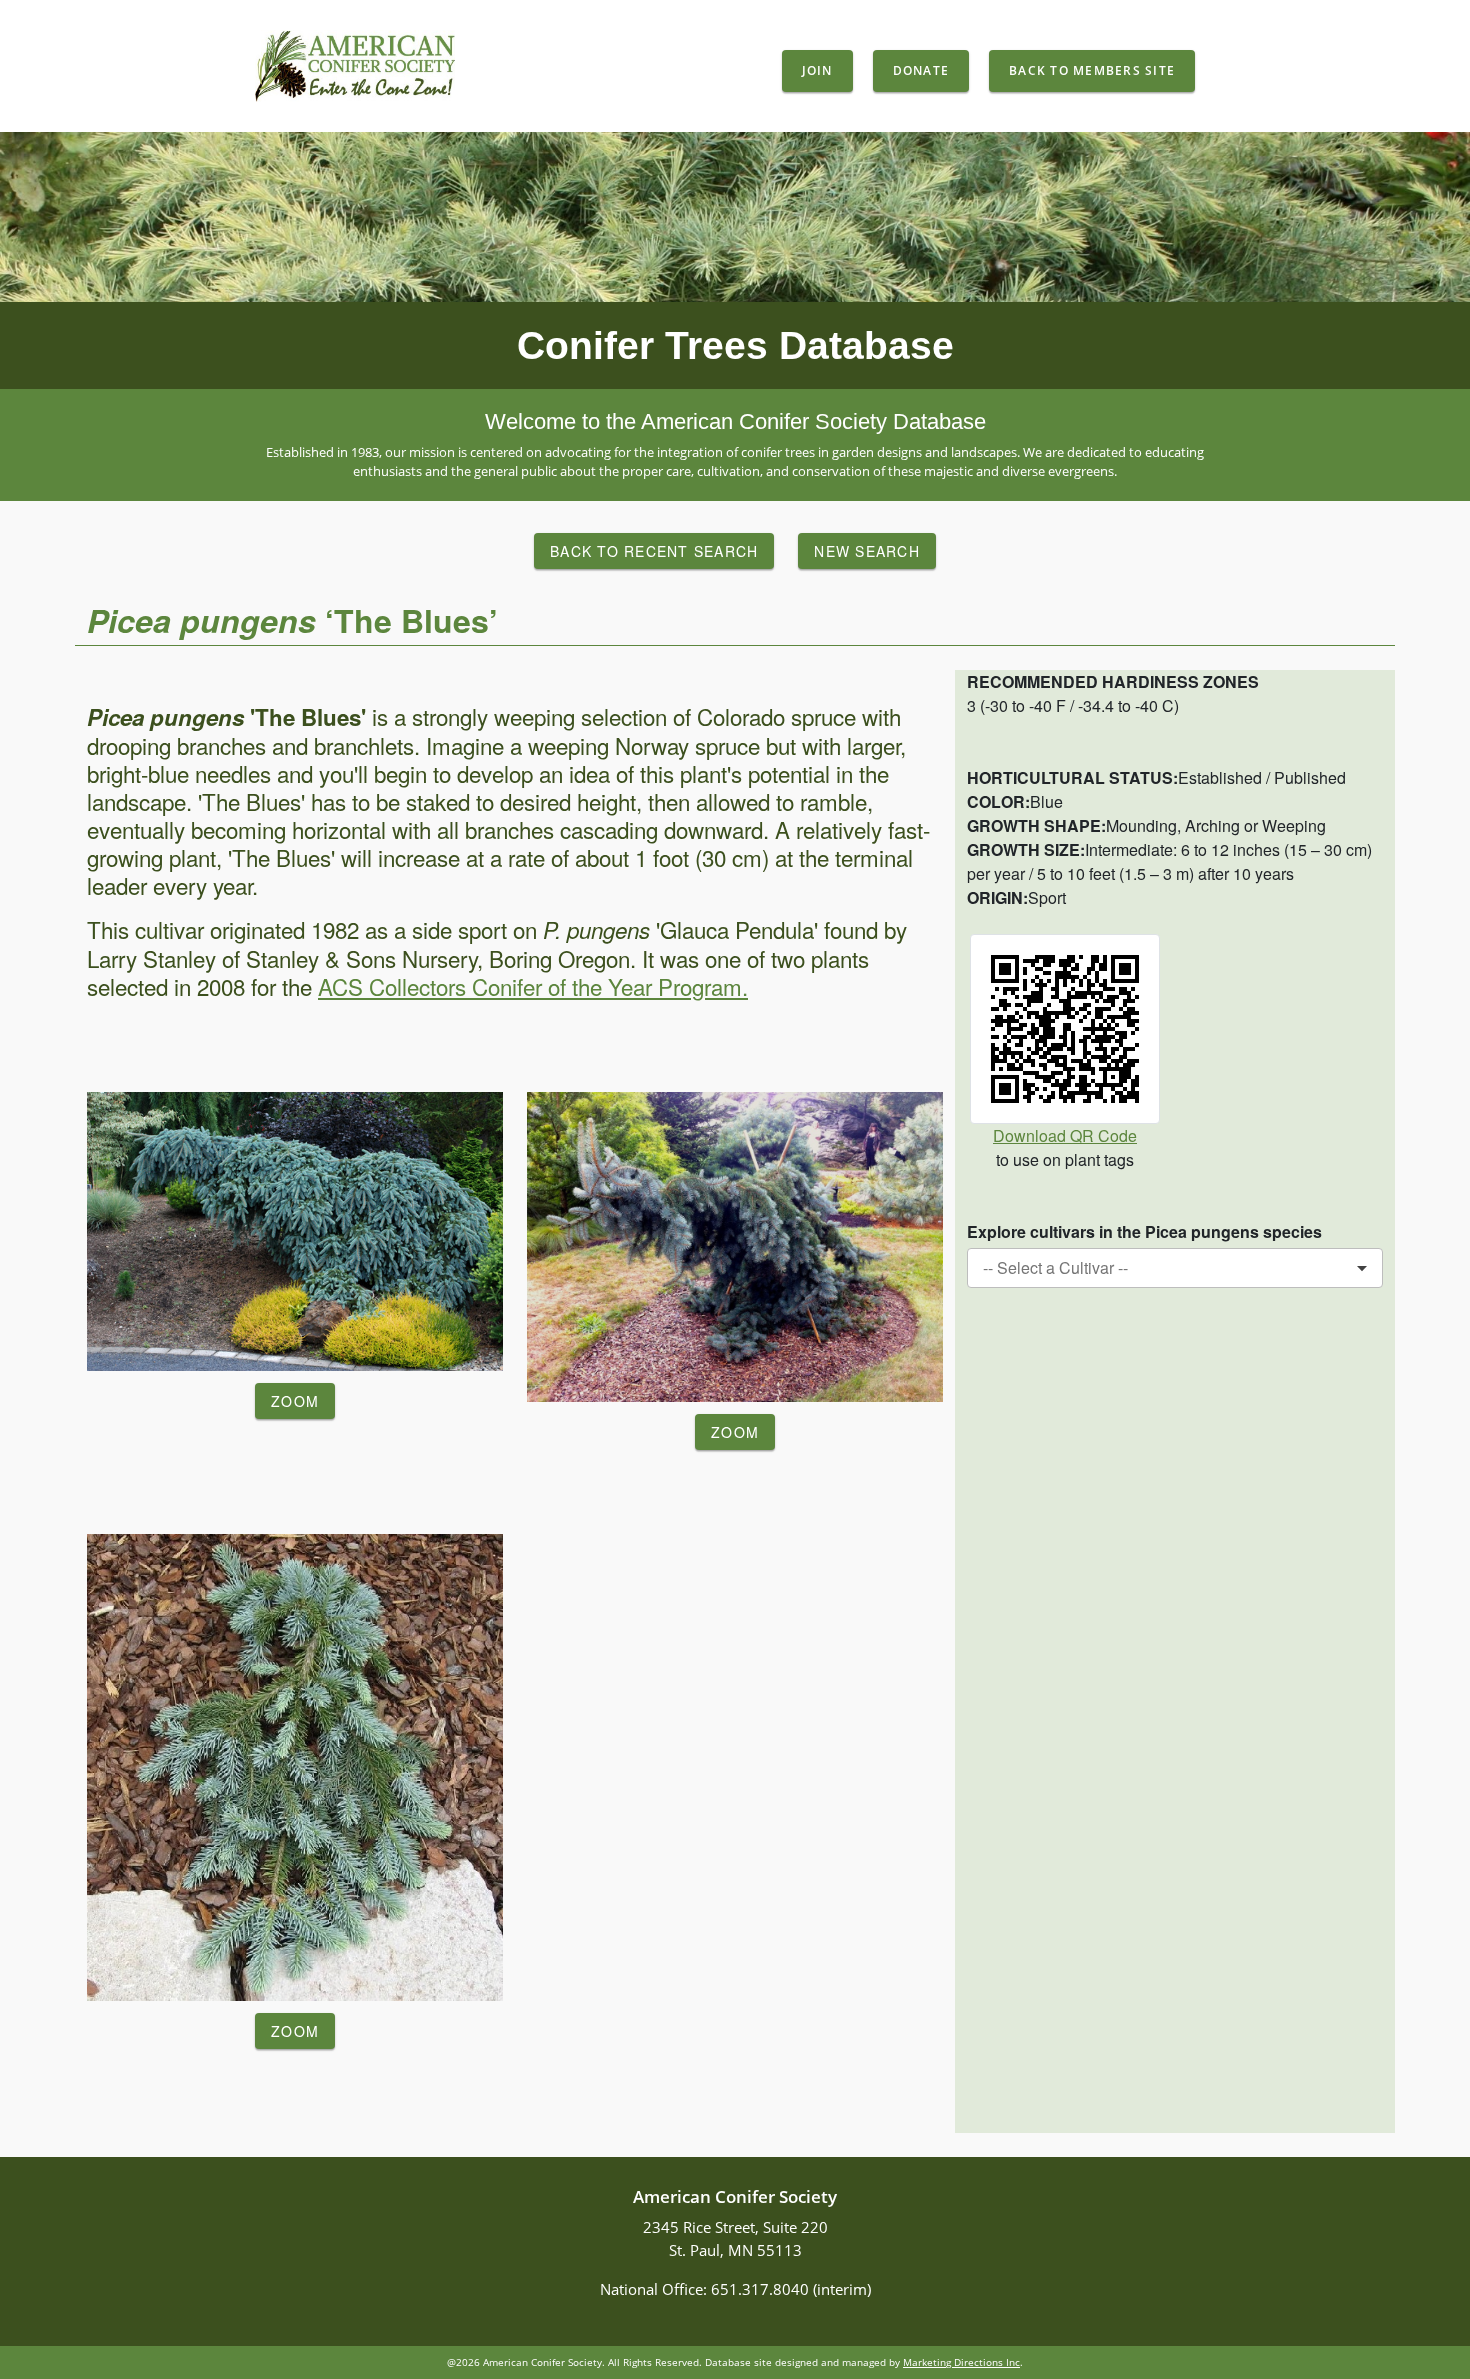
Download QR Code (1065, 1135)
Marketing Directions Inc (961, 2362)
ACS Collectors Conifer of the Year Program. (533, 986)
